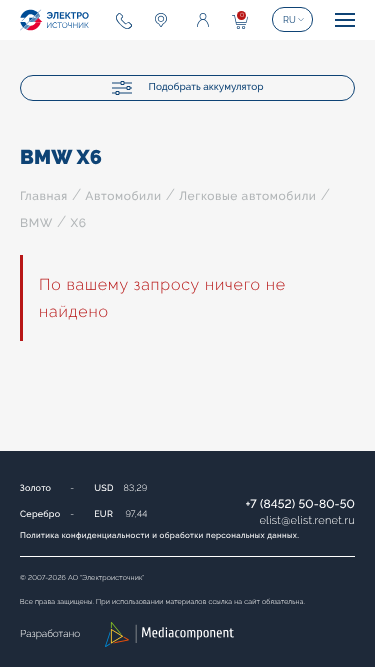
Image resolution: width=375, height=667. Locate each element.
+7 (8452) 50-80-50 (300, 504)
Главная (44, 196)
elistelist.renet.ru (307, 520)
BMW (36, 223)
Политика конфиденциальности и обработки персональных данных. (159, 535)
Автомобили (123, 196)
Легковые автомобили (247, 196)
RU (289, 20)
